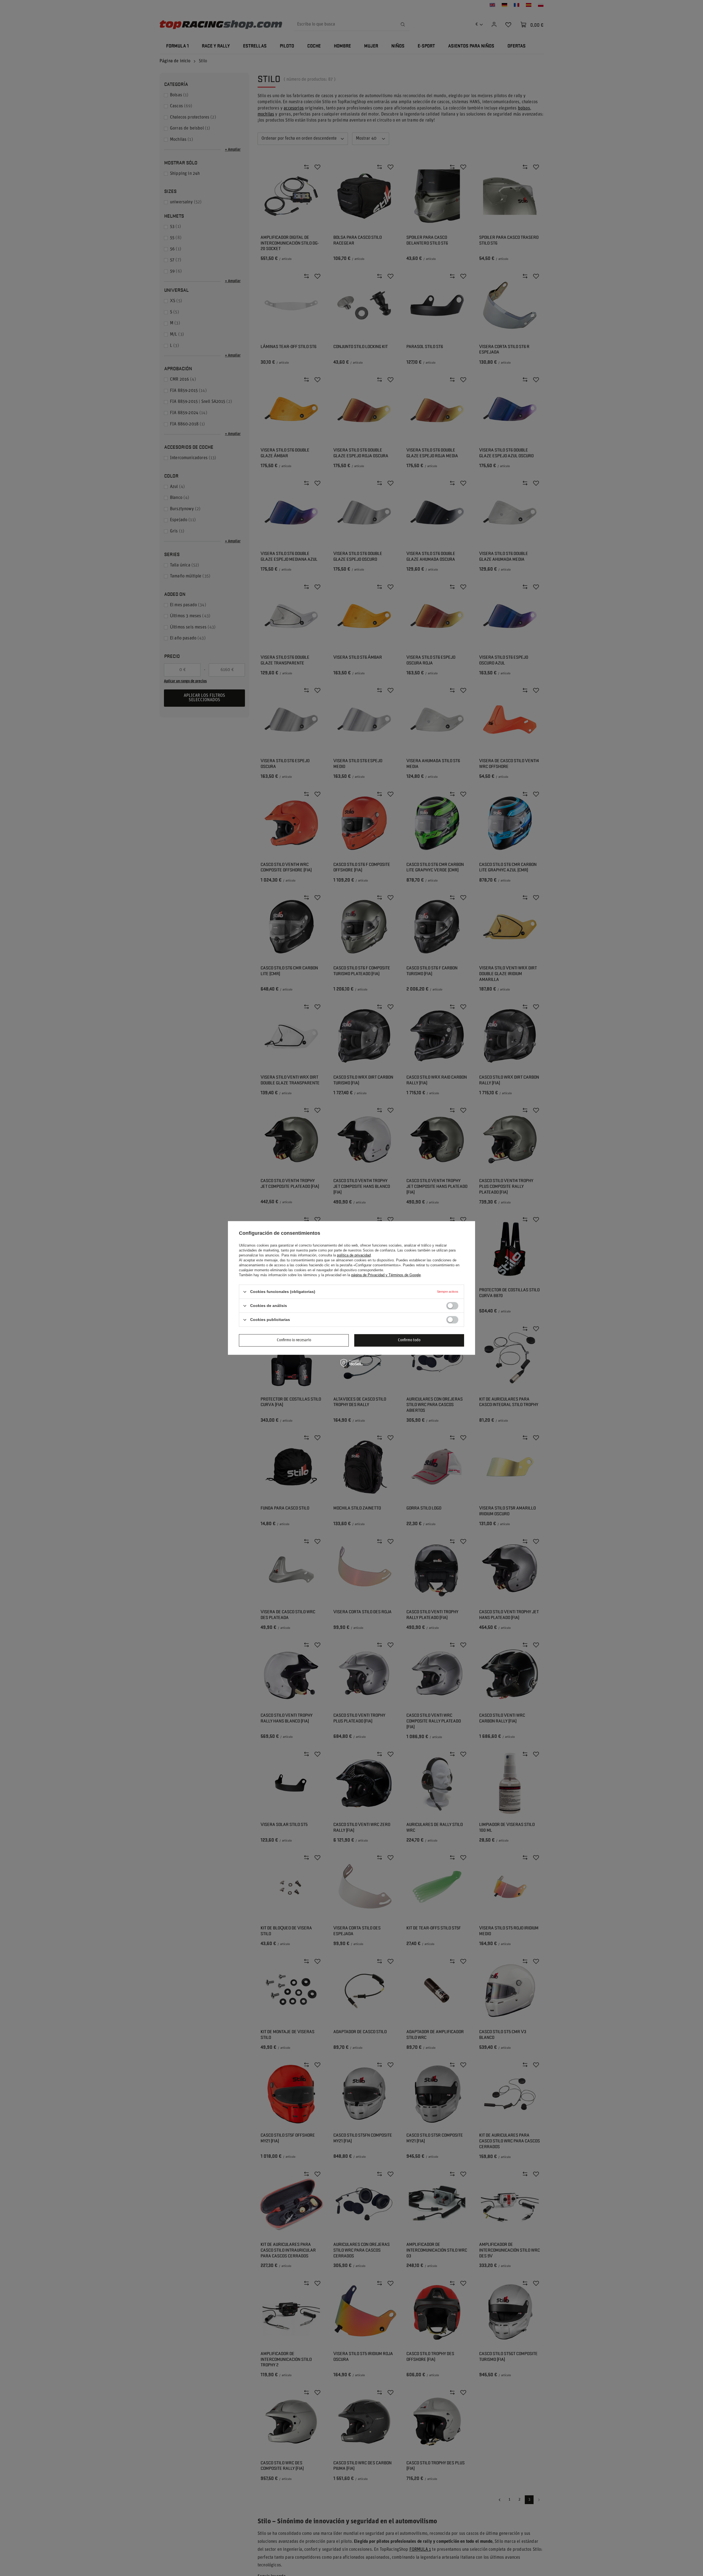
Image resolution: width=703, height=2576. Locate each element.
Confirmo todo (409, 1340)
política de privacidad (354, 1255)
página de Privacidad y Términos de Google (386, 1275)
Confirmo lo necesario (294, 1340)
